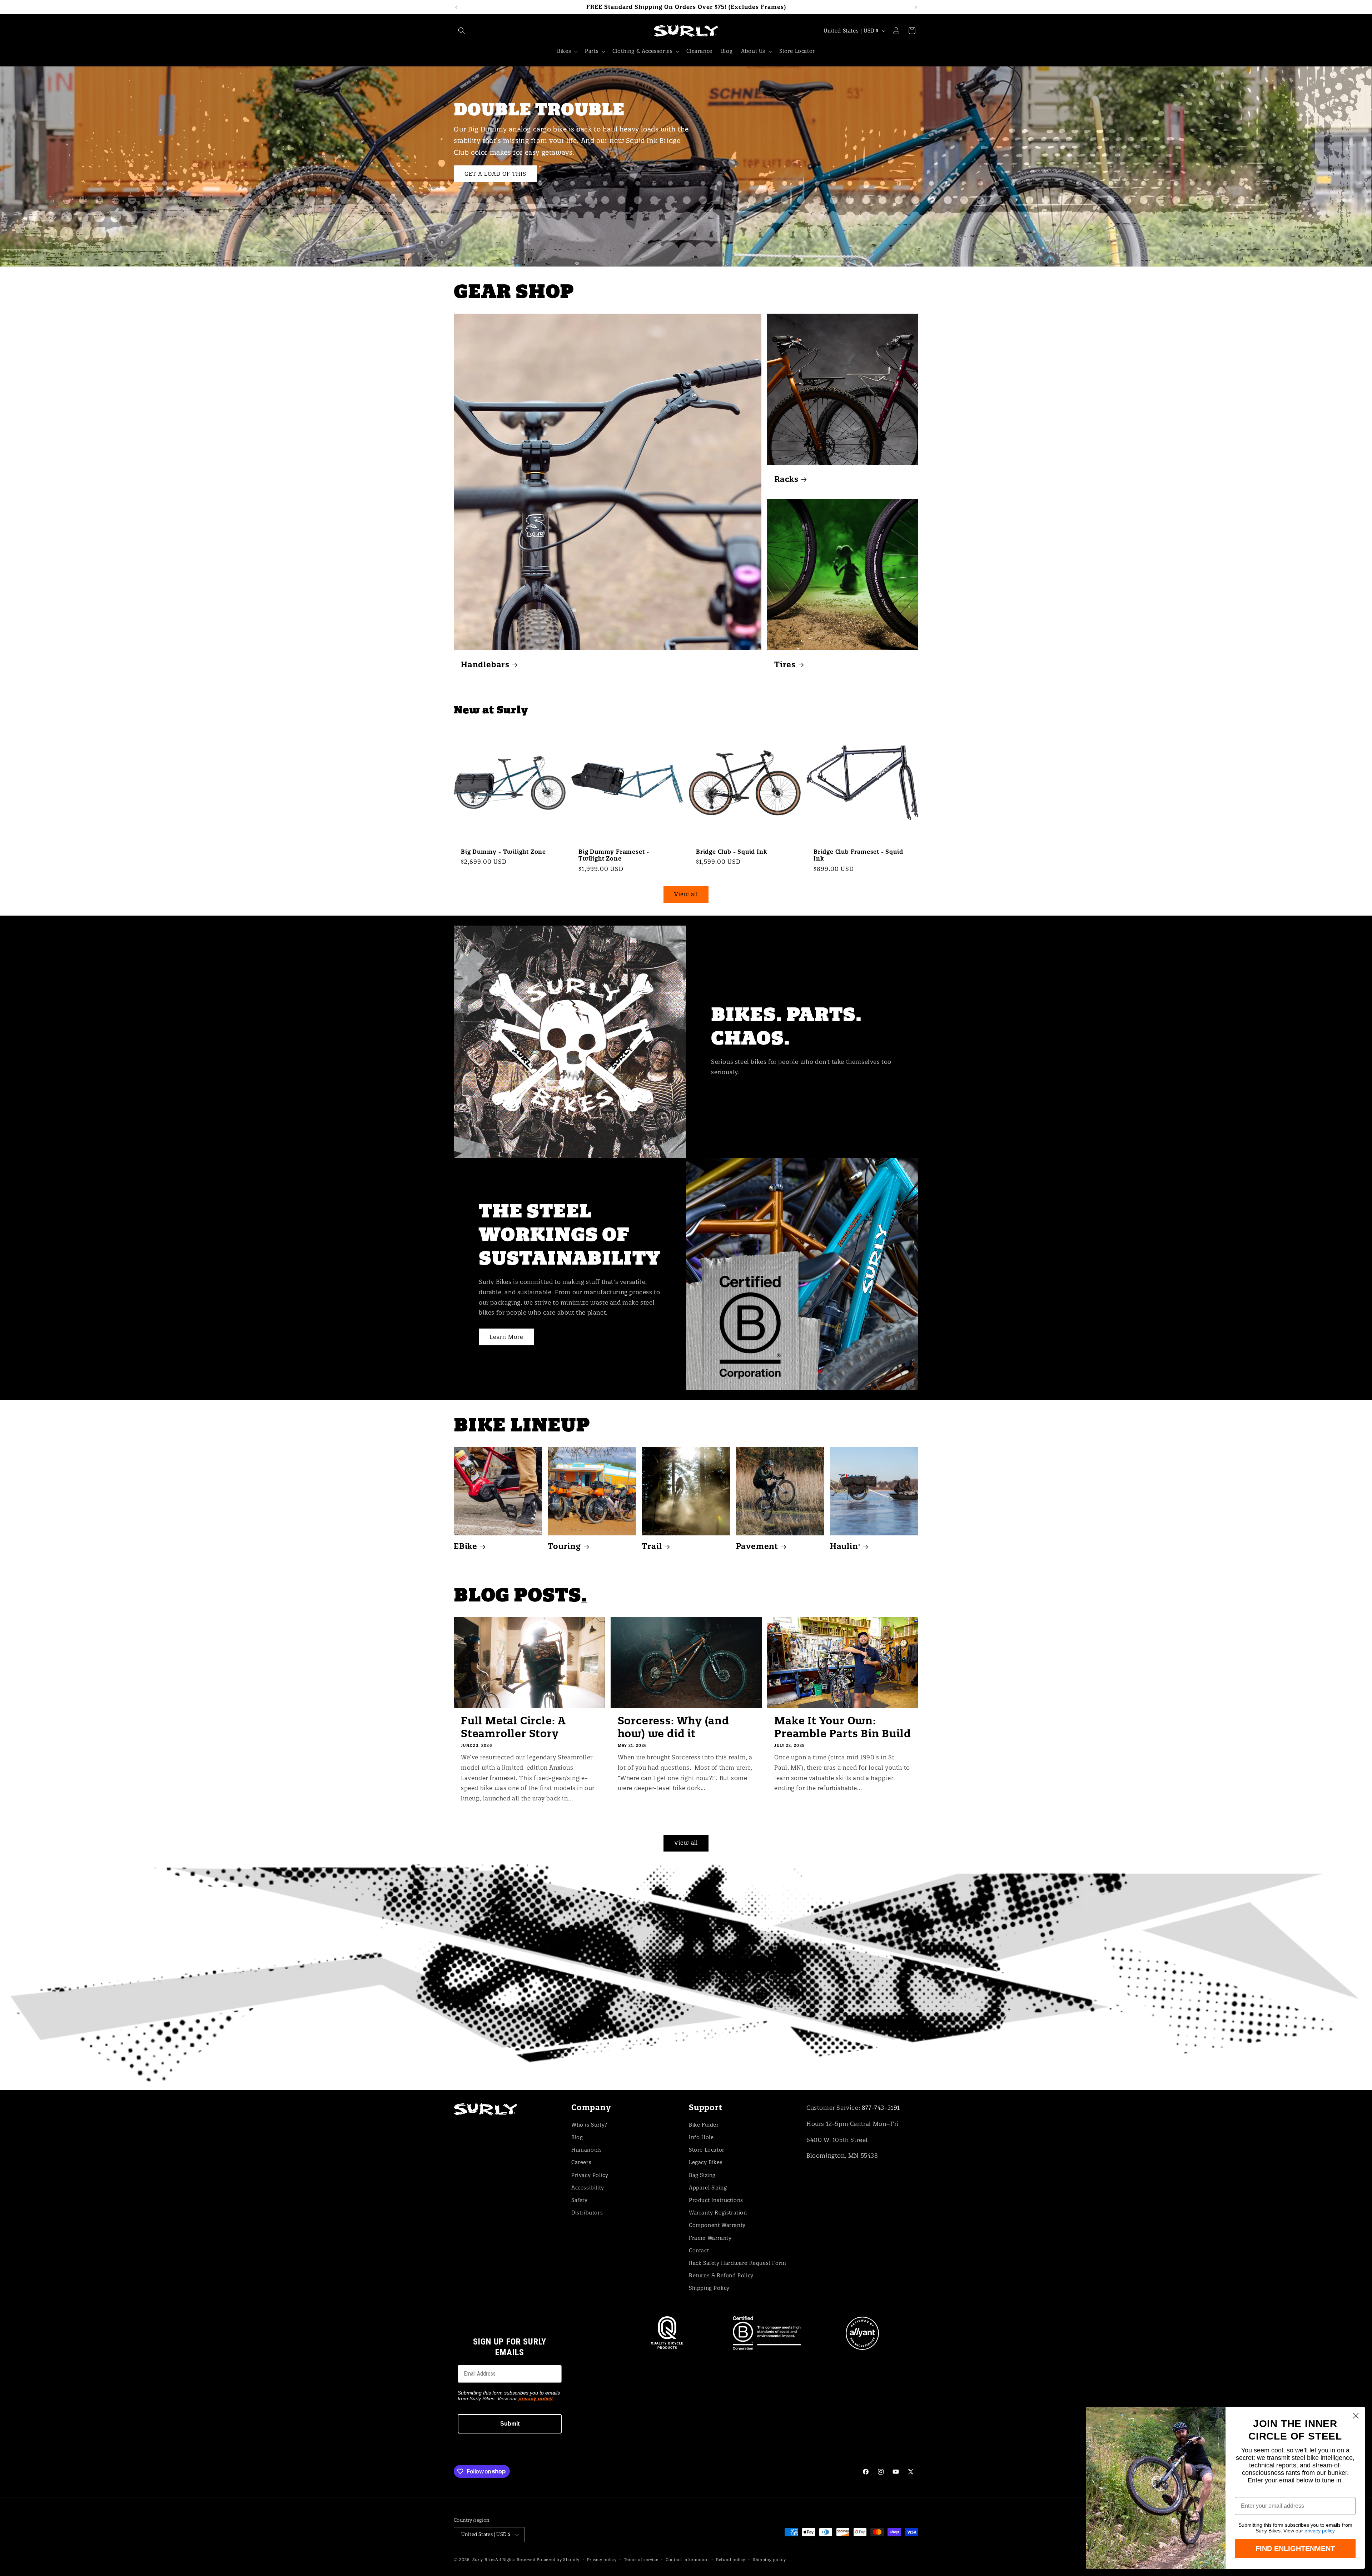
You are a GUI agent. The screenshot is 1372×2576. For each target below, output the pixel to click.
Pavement (757, 1546)
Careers (581, 2162)
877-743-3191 (881, 2108)
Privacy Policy (590, 2175)
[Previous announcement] (456, 7)
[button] (462, 31)
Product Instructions (716, 2200)
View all (686, 894)
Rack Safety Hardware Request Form (738, 2263)
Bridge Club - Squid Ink (732, 852)
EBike (466, 1546)
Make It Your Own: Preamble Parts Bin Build (842, 1727)
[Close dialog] (1356, 2416)
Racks (786, 479)
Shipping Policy (709, 2288)
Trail (652, 1546)
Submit (510, 2424)
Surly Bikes (484, 2560)
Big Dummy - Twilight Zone (503, 852)
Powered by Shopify (558, 2560)
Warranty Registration (718, 2213)
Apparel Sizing (708, 2188)
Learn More (506, 1337)
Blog (577, 2137)
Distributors (587, 2213)
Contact (699, 2251)
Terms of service (641, 2560)
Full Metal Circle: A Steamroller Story (513, 1727)
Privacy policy (602, 2560)
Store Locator (707, 2150)
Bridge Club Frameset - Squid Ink (858, 855)
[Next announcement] (916, 7)
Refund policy (731, 2560)
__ (686, 1977)
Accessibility (588, 2188)
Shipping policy (769, 2560)
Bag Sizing (702, 2175)
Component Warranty (717, 2225)
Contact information (687, 2560)
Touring (564, 1546)
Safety (580, 2200)
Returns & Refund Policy (721, 2276)
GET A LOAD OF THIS (495, 173)
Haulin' (845, 1546)
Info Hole (701, 2137)
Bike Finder (704, 2125)
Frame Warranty (710, 2238)
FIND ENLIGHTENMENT (1295, 2548)
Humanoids (586, 2150)
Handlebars (485, 665)
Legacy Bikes (706, 2162)
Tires (785, 665)
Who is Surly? (589, 2125)
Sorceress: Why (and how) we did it (673, 1727)
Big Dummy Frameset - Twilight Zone (614, 855)
